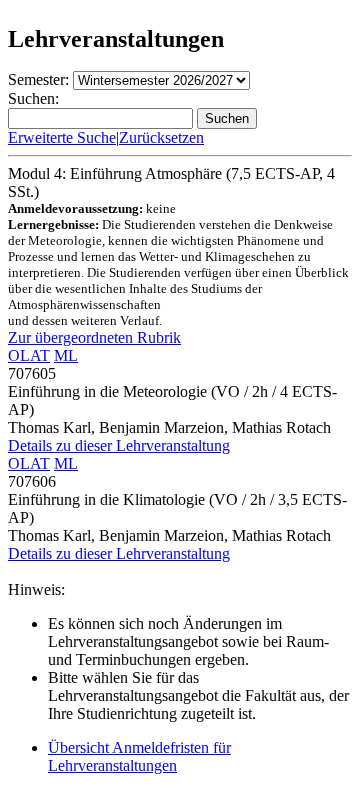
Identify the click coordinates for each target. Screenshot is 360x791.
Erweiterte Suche (62, 137)
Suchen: (33, 98)
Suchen (227, 118)
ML (66, 355)
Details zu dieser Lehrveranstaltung (119, 445)
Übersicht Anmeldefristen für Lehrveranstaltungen (139, 756)
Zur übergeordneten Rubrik (94, 337)
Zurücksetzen (161, 137)
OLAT (29, 355)
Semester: (38, 79)
